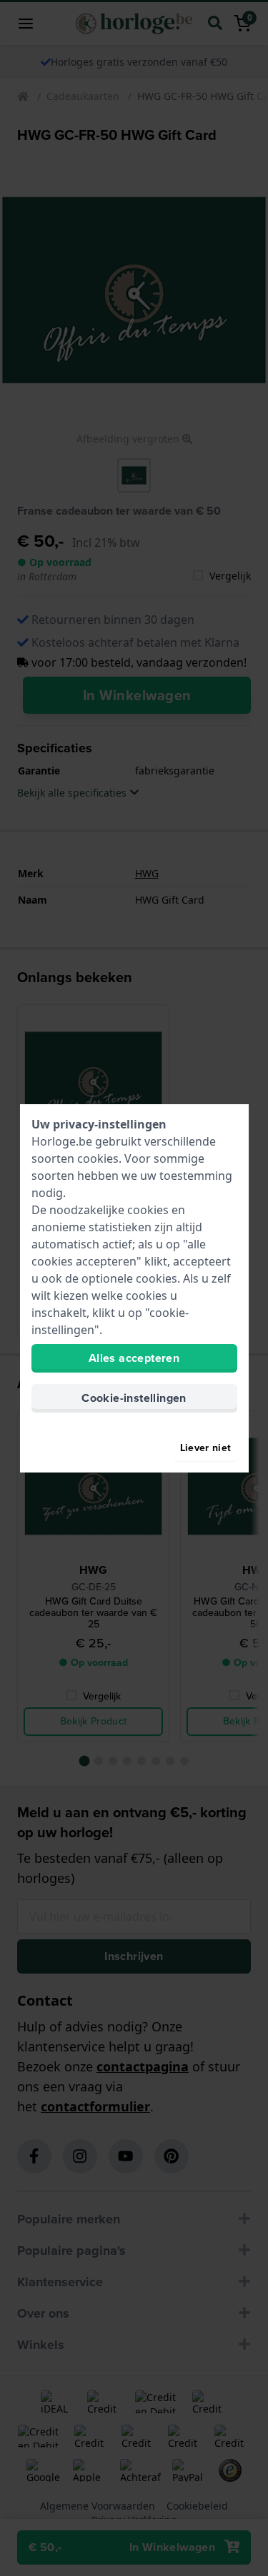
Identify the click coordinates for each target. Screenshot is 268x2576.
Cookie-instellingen (134, 1398)
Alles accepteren (134, 1358)
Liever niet (206, 1448)
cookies (98, 1158)
